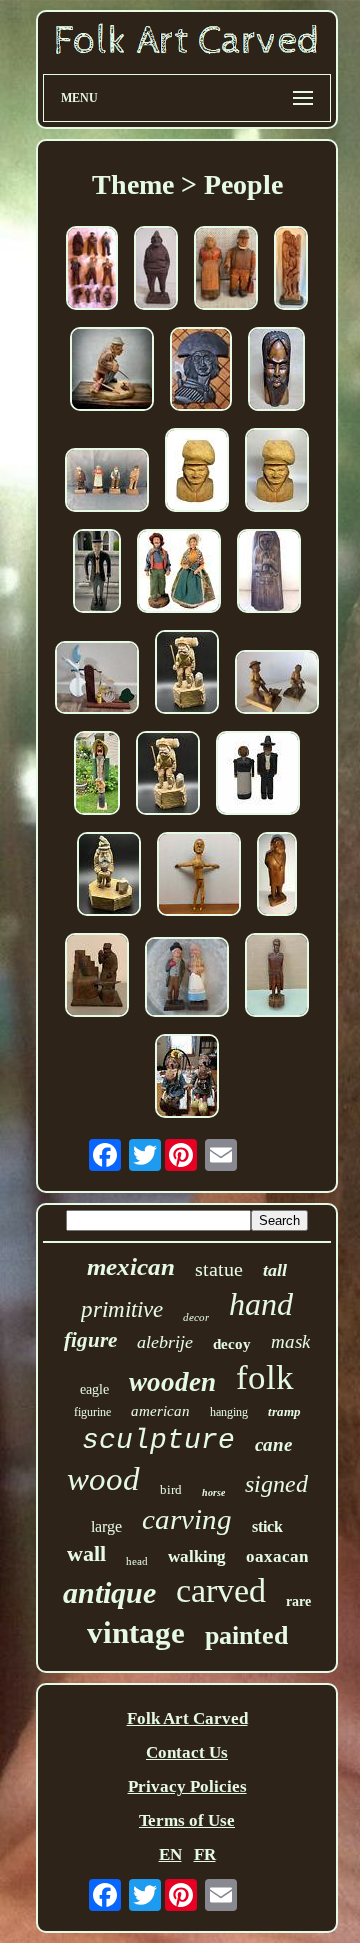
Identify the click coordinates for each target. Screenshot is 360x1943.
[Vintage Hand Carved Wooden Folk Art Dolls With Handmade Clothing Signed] (187, 1078)
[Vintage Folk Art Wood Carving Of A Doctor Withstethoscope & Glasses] (277, 876)
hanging (229, 1412)
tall (275, 1270)
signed (276, 1484)
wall (86, 1553)
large (106, 1526)
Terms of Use (187, 1820)
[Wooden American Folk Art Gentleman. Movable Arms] (97, 573)
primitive (122, 1309)
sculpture (158, 1440)
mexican (131, 1266)
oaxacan (277, 1556)
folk (265, 1377)
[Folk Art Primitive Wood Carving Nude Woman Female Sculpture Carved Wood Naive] (199, 876)
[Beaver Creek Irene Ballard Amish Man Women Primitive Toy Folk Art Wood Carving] (258, 775)
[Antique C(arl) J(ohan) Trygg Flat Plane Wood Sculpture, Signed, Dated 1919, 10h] (156, 270)
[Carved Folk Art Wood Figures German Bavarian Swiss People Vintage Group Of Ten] (92, 270)
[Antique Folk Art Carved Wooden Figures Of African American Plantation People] (277, 684)
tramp (284, 1411)
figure (90, 1340)
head (137, 1561)
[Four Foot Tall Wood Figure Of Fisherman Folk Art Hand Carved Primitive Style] (97, 775)
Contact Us (187, 1752)
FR (205, 1854)
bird (171, 1489)
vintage (136, 1632)
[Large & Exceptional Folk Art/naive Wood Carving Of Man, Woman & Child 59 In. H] (291, 270)
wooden (172, 1382)
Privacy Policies (187, 1786)
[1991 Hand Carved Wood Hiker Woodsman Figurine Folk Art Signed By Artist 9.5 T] (187, 674)
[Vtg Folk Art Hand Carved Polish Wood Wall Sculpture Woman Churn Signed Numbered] (269, 573)
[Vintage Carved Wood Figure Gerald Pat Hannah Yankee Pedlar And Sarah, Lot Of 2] (187, 979)
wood (103, 1479)
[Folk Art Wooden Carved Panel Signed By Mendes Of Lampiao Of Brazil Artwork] (201, 371)
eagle (94, 1389)
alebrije (165, 1342)
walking (197, 1556)
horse (213, 1492)
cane (273, 1444)
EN (170, 1854)
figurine (92, 1412)
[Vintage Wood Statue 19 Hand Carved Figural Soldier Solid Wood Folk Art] (277, 977)
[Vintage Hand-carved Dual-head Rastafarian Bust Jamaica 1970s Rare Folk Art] (276, 371)
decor (196, 1317)
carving (187, 1519)
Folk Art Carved (187, 1718)
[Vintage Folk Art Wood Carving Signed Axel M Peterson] (226, 270)
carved (221, 1590)
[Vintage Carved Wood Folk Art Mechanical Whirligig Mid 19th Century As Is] (97, 680)
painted (246, 1635)
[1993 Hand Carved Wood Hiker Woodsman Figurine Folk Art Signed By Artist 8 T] (109, 876)
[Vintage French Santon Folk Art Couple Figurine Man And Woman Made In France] (179, 573)
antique (109, 1592)
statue (219, 1269)
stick (267, 1526)
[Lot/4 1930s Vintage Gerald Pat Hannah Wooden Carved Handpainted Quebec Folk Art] (107, 482)
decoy (232, 1344)
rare (298, 1601)
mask (290, 1341)
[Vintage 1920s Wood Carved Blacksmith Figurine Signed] (97, 977)
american (160, 1411)
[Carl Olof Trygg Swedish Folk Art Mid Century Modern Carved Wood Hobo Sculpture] (112, 371)
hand (261, 1304)
